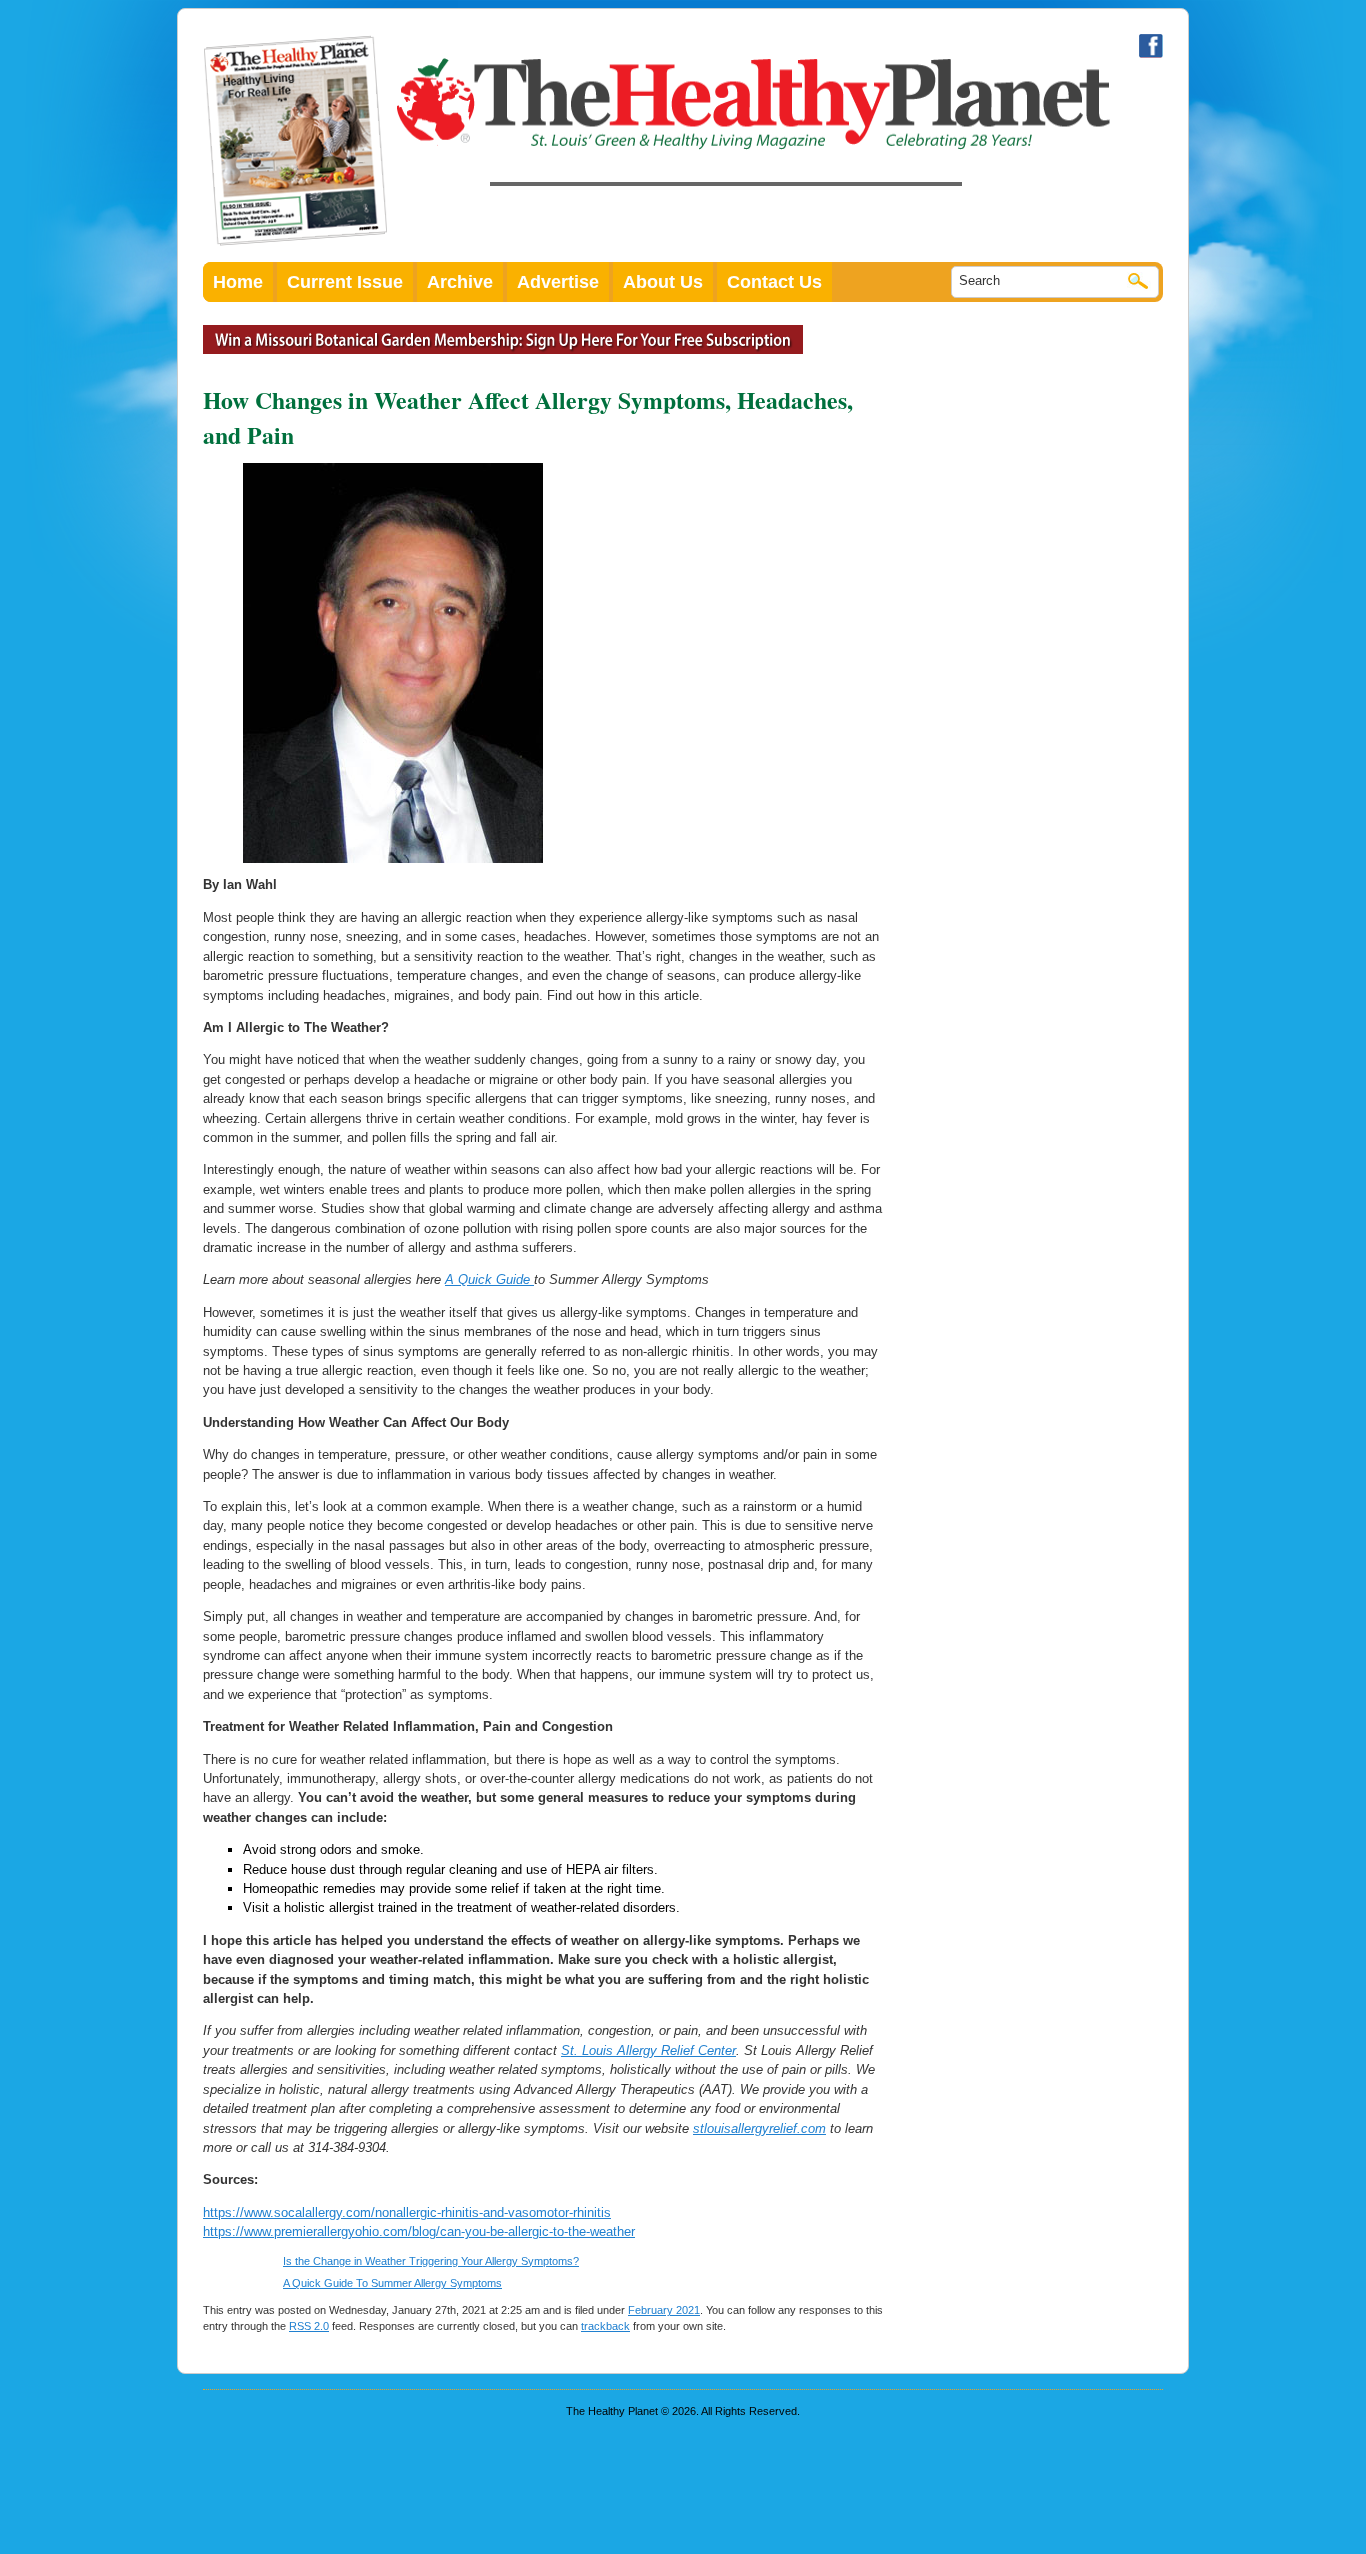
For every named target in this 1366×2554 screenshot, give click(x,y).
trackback (605, 2326)
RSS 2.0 (309, 2326)
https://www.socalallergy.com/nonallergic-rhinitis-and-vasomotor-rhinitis (407, 2212)
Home (238, 282)
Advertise (558, 282)
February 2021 (664, 2310)
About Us (663, 282)
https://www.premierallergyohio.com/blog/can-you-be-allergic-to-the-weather (419, 2231)
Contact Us (774, 282)
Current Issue (345, 282)
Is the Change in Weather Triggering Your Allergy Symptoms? (431, 2261)
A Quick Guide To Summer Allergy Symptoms (392, 2283)
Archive (460, 282)
